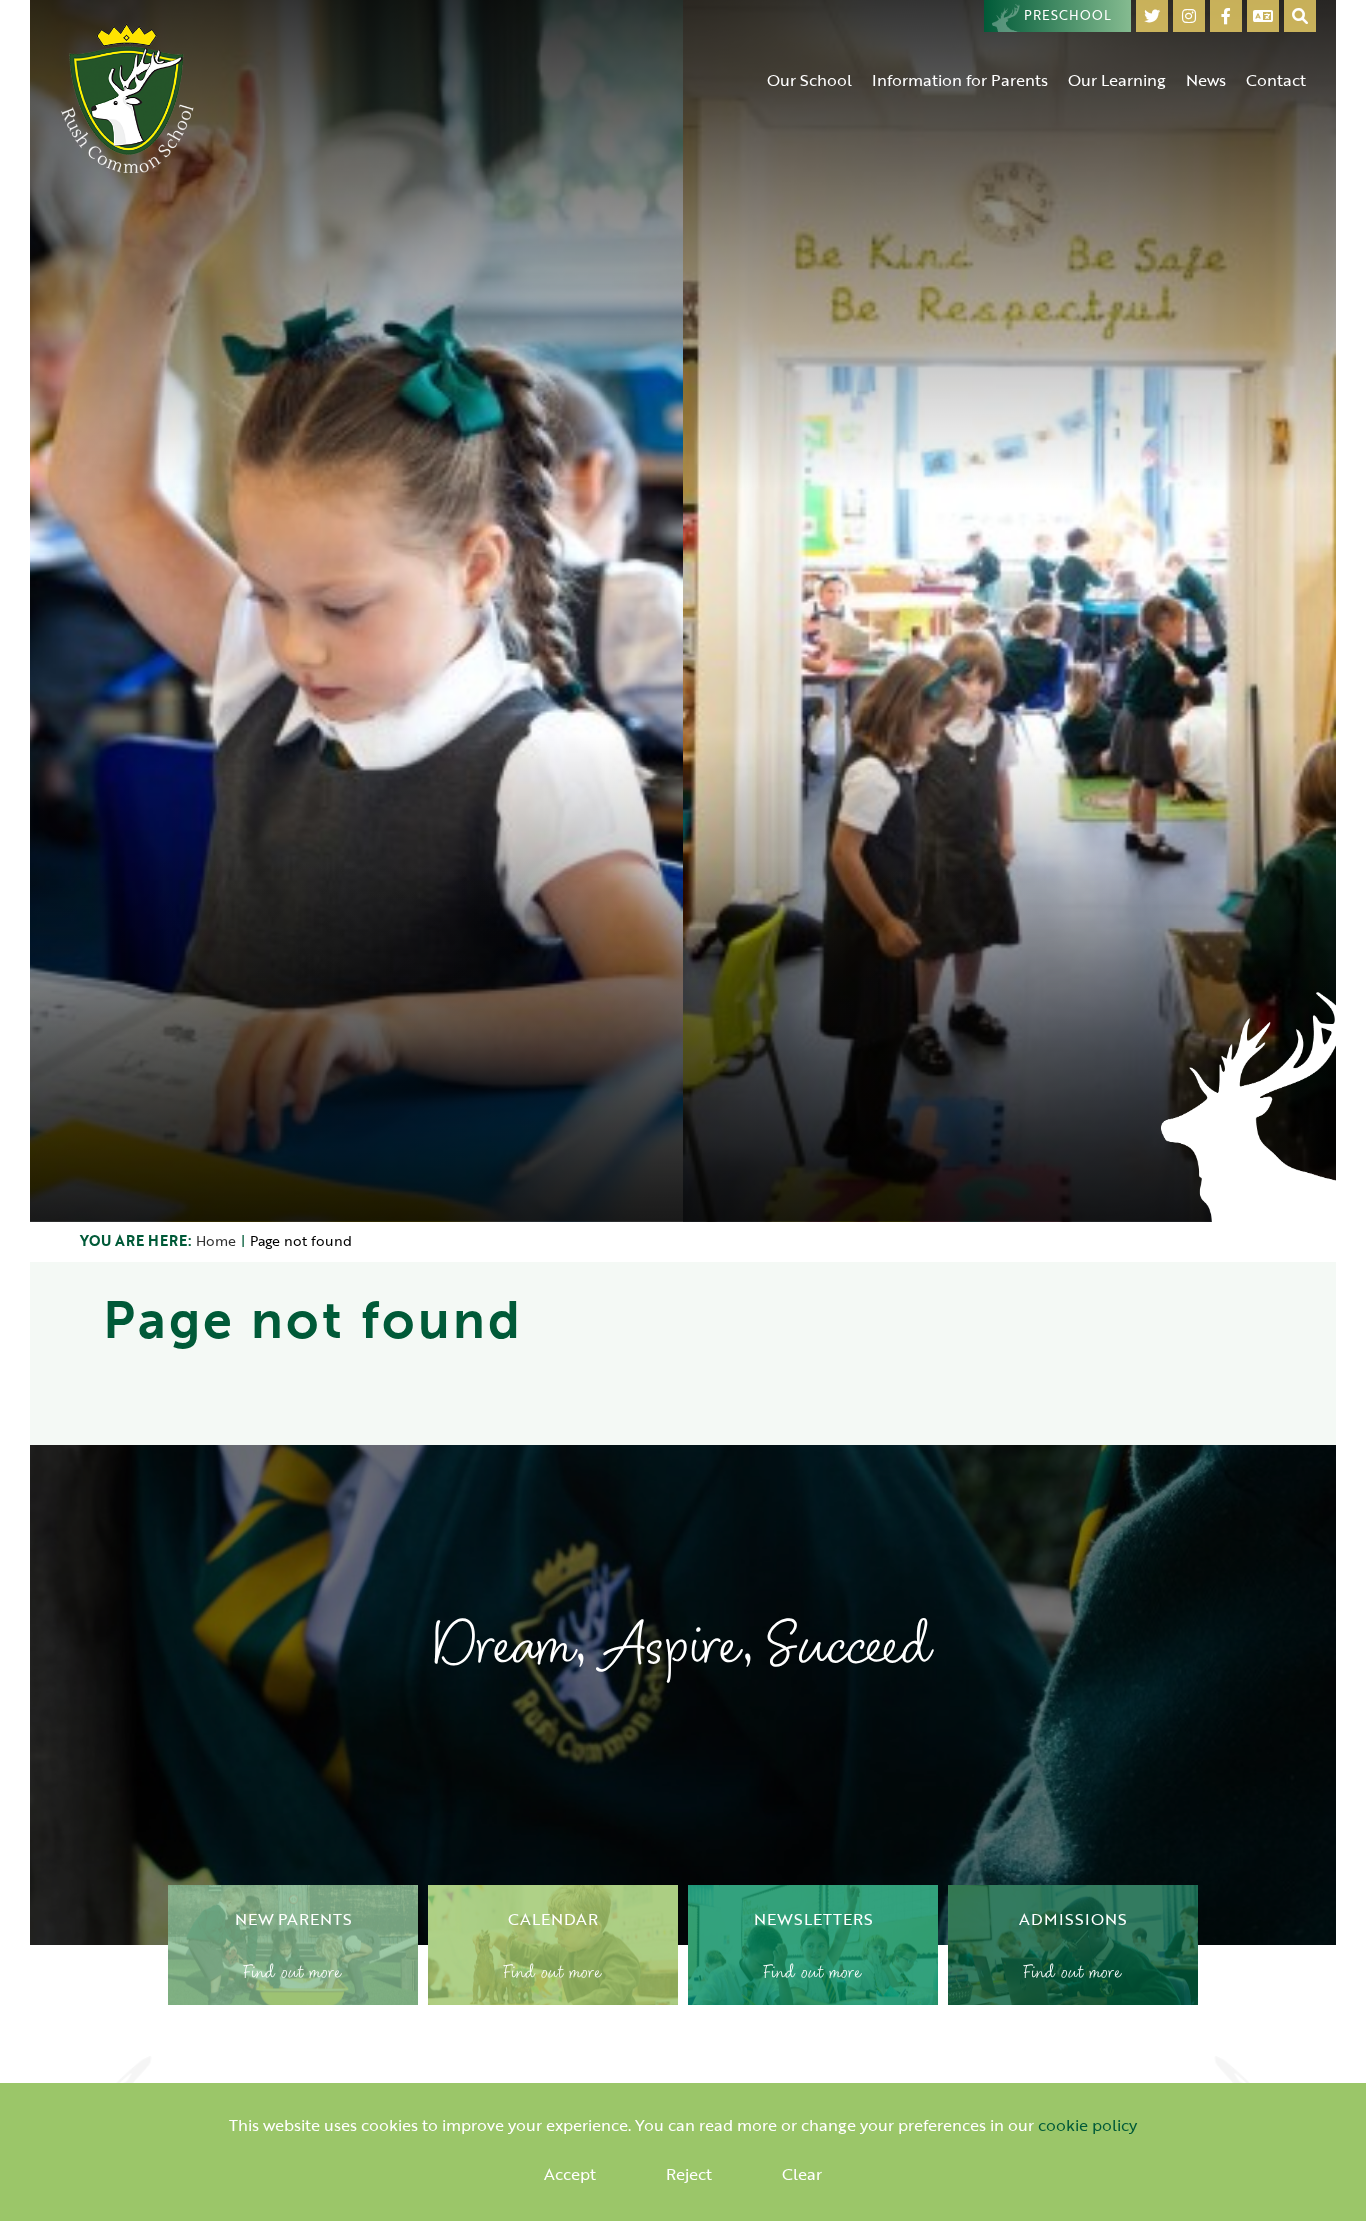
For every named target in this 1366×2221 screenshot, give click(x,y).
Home (216, 1240)
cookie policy (1087, 2125)
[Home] (128, 97)
